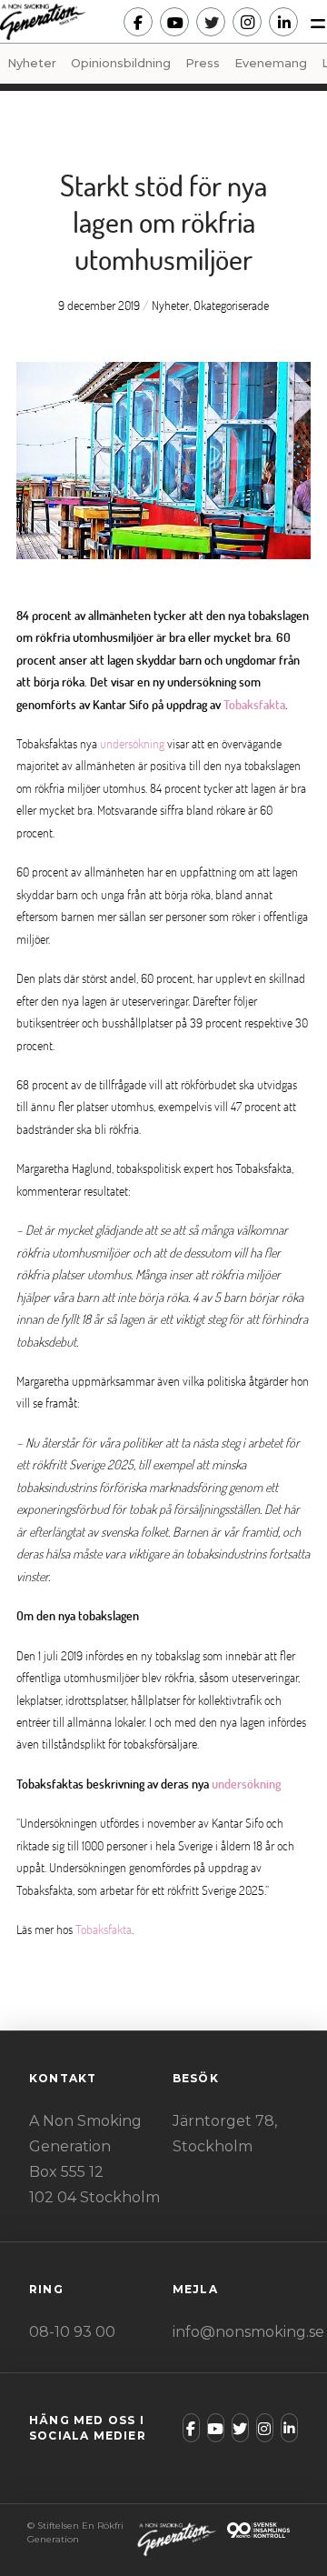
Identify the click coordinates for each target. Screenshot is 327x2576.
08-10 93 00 (72, 2332)
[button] (312, 22)
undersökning (132, 743)
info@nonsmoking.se (248, 2332)
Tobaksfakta (254, 704)
